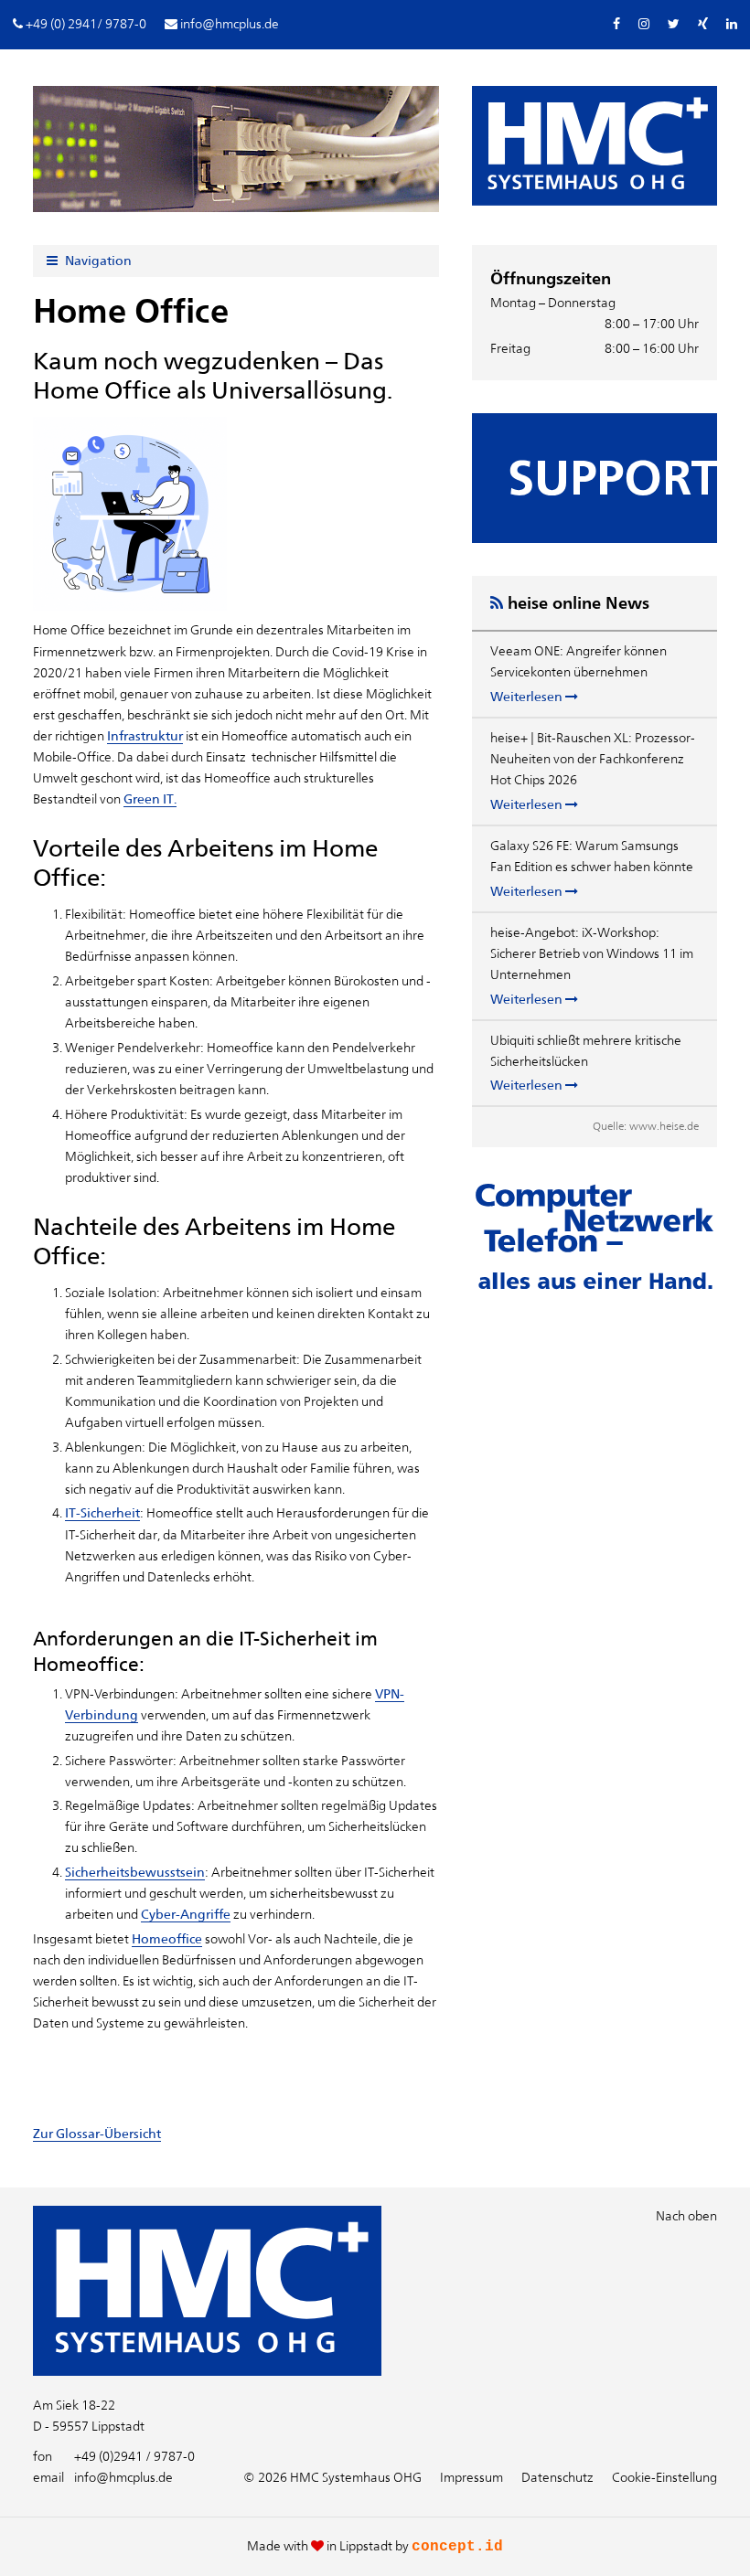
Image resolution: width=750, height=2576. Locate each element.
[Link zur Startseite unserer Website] (207, 2371)
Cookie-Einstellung (664, 2477)
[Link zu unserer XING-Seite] (703, 24)
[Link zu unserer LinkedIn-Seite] (732, 24)
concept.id (457, 2547)
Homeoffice (167, 1939)
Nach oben (686, 2216)
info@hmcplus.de (103, 2477)
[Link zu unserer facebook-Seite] (616, 24)
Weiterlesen (528, 697)
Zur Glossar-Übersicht (97, 2134)
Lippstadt (366, 2546)
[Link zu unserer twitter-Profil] (674, 24)
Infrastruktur (145, 736)
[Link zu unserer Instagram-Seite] (644, 24)
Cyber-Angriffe (186, 1914)
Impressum (471, 2477)
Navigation (97, 261)
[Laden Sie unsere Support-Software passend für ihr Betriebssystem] (595, 478)
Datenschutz (557, 2477)
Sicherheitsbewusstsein (135, 1872)
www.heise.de (664, 1126)
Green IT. (150, 799)
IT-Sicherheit (102, 1513)
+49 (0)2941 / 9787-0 (114, 2456)
